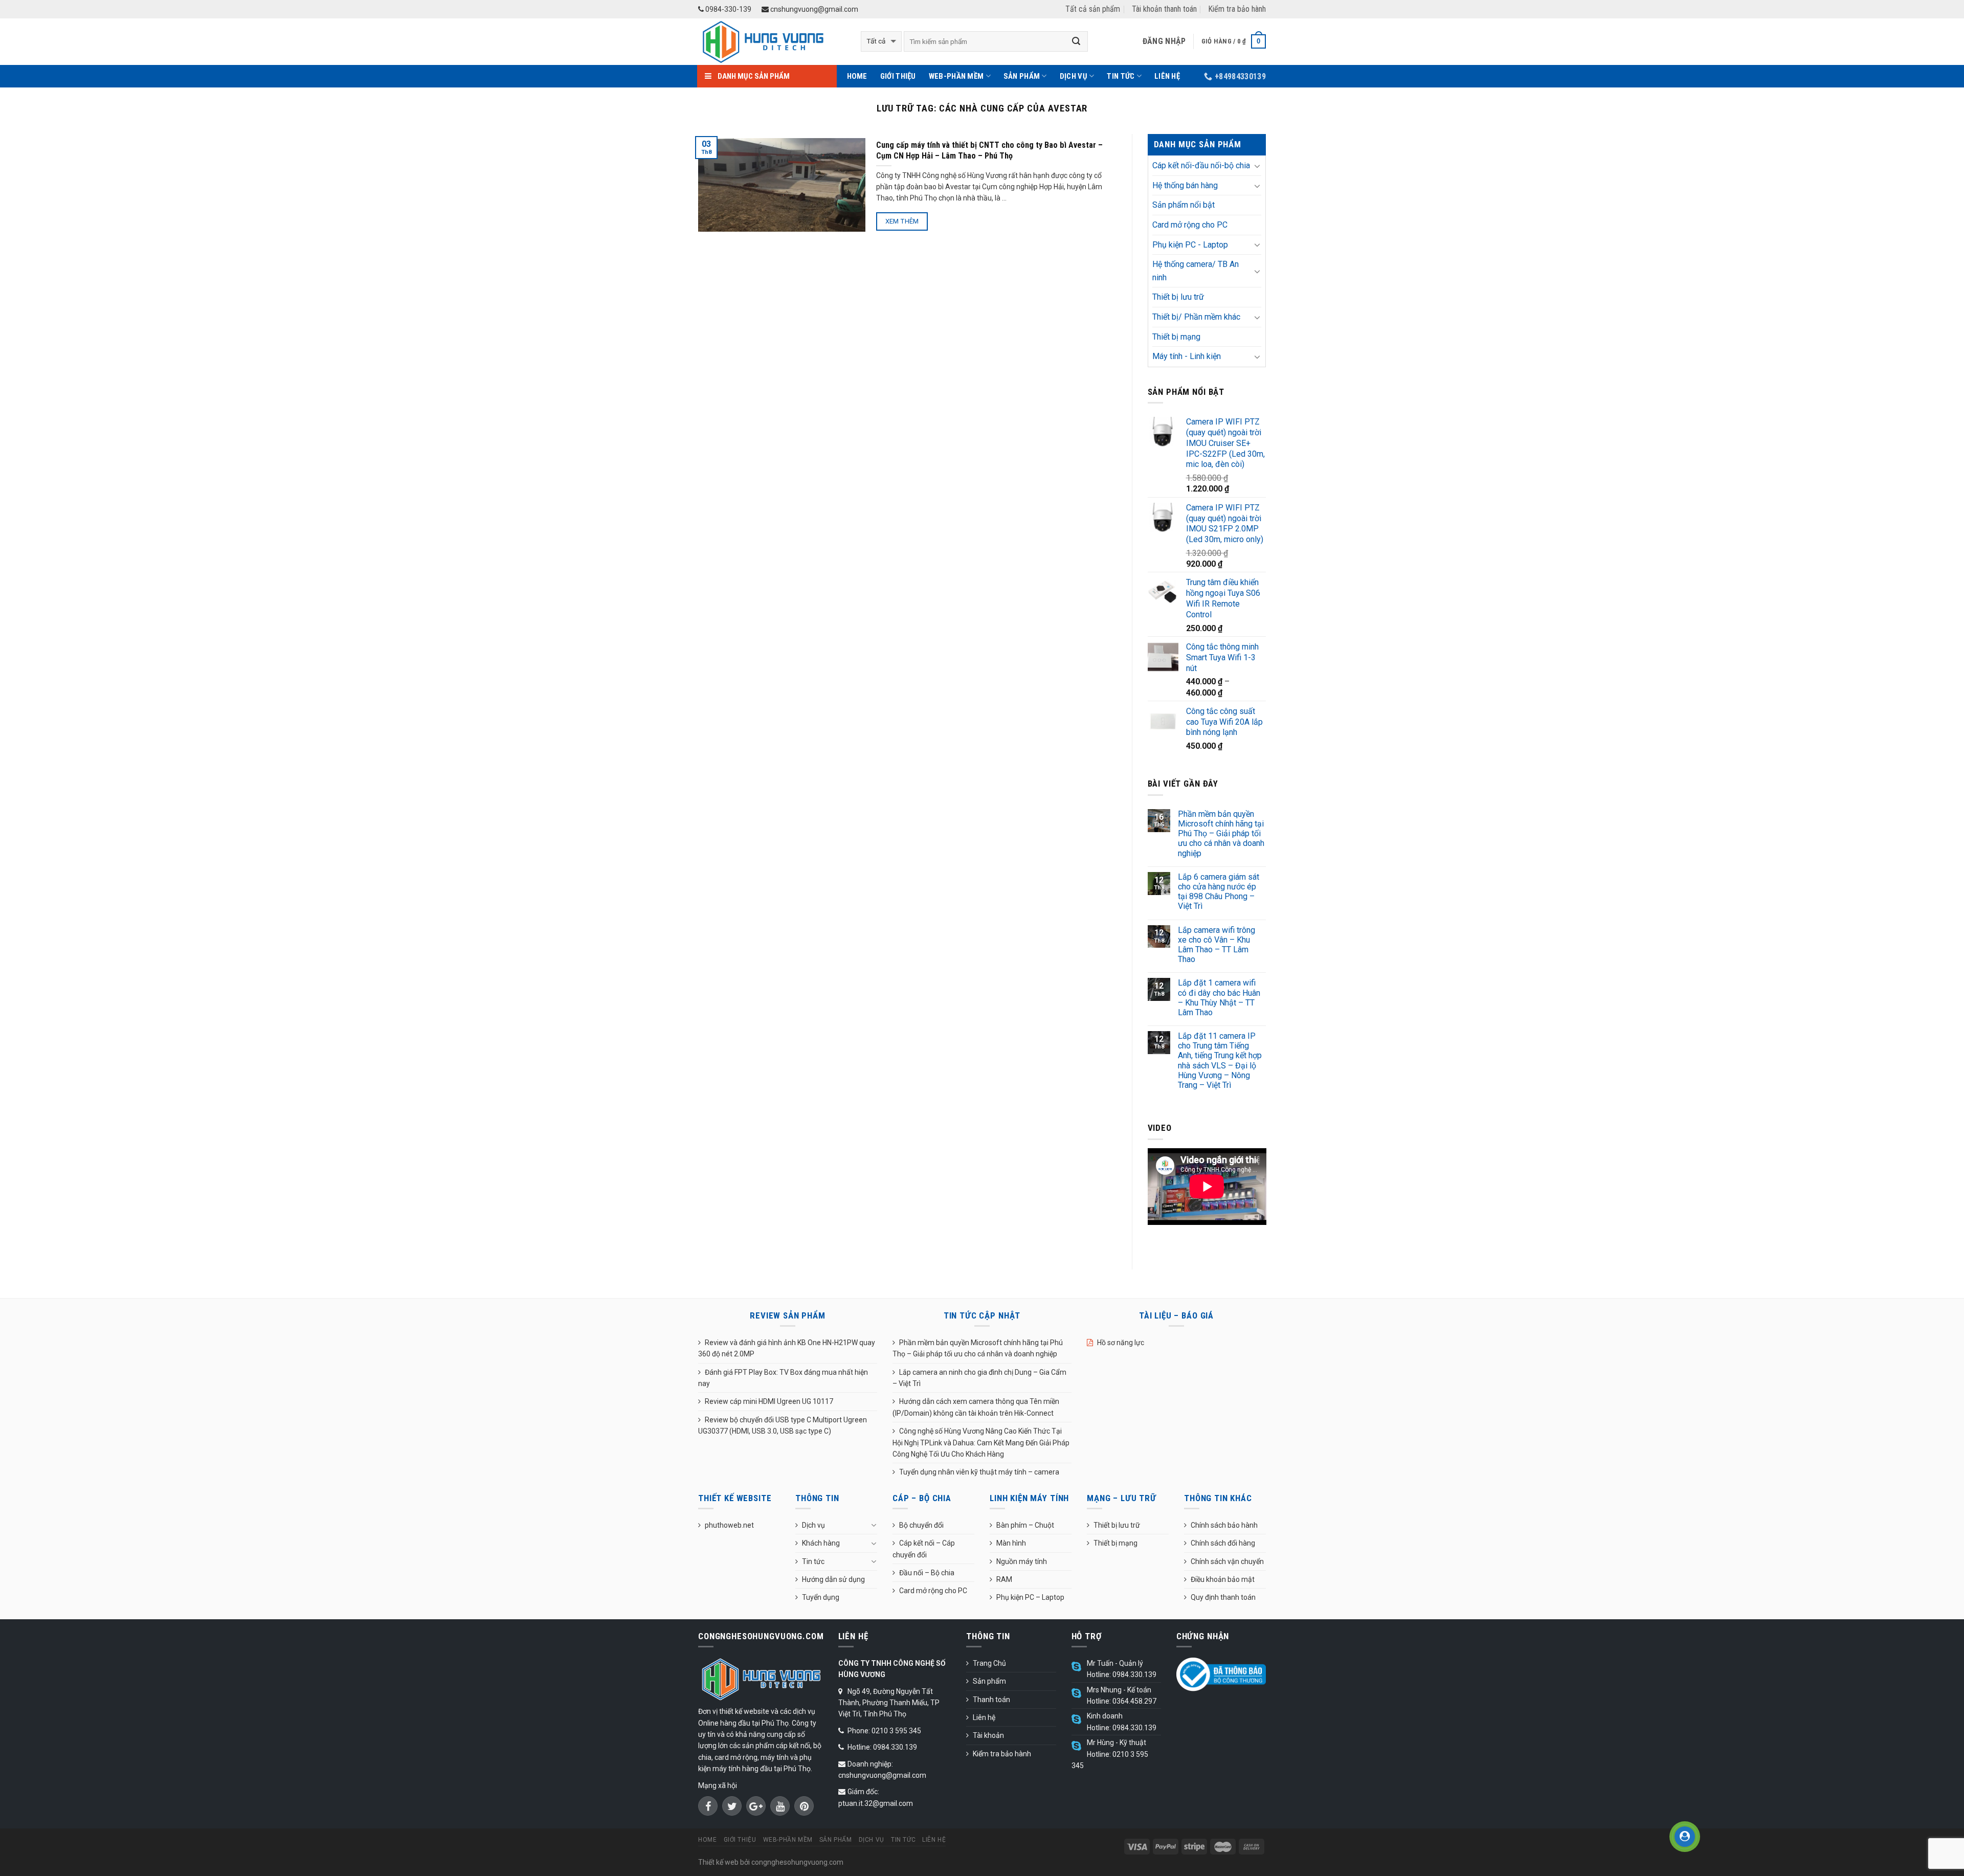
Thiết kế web (718, 1862)
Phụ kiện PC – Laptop (1030, 1597)
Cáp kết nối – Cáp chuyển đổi (924, 1549)
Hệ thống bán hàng (1185, 185)
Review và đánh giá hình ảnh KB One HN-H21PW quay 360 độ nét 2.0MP (787, 1348)
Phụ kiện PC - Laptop (1190, 245)
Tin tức (1121, 76)
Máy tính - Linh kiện (1187, 356)
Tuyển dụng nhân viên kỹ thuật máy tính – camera (979, 1472)
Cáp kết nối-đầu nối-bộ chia (1201, 165)
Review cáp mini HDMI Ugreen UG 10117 (769, 1401)
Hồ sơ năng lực (1121, 1343)
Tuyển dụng (821, 1597)
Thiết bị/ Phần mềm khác (1196, 317)
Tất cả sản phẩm (1093, 9)
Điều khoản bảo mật (1223, 1579)
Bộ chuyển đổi (921, 1525)
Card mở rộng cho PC (1190, 225)
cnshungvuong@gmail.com (813, 9)
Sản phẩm (1022, 76)
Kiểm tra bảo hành (1237, 9)
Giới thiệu (898, 76)
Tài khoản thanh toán (1164, 9)
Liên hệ (1167, 76)
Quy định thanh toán (1223, 1597)
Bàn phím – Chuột (1025, 1525)
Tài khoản (988, 1735)
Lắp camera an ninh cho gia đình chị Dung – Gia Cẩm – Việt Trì (979, 1378)
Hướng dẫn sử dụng (833, 1579)
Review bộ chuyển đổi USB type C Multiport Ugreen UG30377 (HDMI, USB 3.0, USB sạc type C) (783, 1425)
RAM (1004, 1579)
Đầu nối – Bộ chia (927, 1573)
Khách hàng (821, 1543)
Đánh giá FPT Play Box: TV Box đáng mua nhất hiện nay (783, 1378)
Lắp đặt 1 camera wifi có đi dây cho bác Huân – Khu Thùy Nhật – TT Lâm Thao (1219, 998)
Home (857, 76)
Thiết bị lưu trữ (1178, 297)
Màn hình (1011, 1543)
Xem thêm (902, 221)
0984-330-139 (728, 9)
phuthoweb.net (729, 1525)
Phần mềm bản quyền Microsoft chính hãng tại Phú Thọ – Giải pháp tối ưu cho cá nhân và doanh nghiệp (1221, 834)
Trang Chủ (989, 1663)
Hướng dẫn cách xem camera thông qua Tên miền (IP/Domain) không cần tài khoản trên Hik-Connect (976, 1407)
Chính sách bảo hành (1224, 1525)
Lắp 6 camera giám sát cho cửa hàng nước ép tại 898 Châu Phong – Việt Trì (1219, 892)
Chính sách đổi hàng (1223, 1543)
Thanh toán (991, 1700)
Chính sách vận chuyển (1227, 1561)
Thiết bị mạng (1176, 337)
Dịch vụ (1074, 76)
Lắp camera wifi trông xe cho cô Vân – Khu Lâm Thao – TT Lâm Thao (1217, 945)
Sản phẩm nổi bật (1184, 205)
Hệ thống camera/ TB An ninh (1196, 271)
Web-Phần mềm (956, 76)
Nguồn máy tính (1022, 1561)
